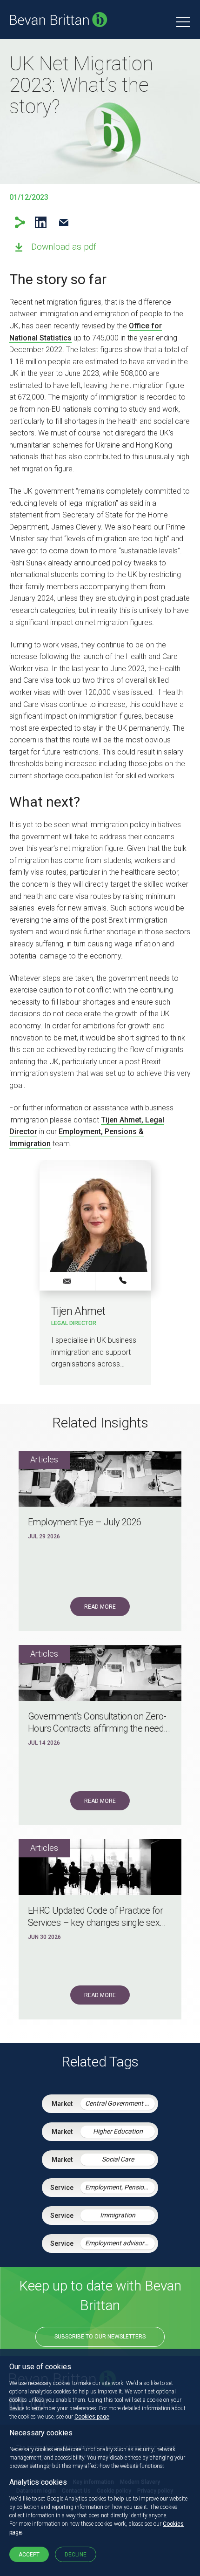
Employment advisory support (120, 2243)
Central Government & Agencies (120, 2103)
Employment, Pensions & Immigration (120, 2187)
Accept (29, 2555)
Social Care (118, 2159)
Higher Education (118, 2131)
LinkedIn (41, 222)
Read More (100, 1607)
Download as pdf (64, 247)
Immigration (118, 2215)
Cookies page (92, 2417)
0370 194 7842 (123, 1281)
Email (63, 222)
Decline (76, 2555)
